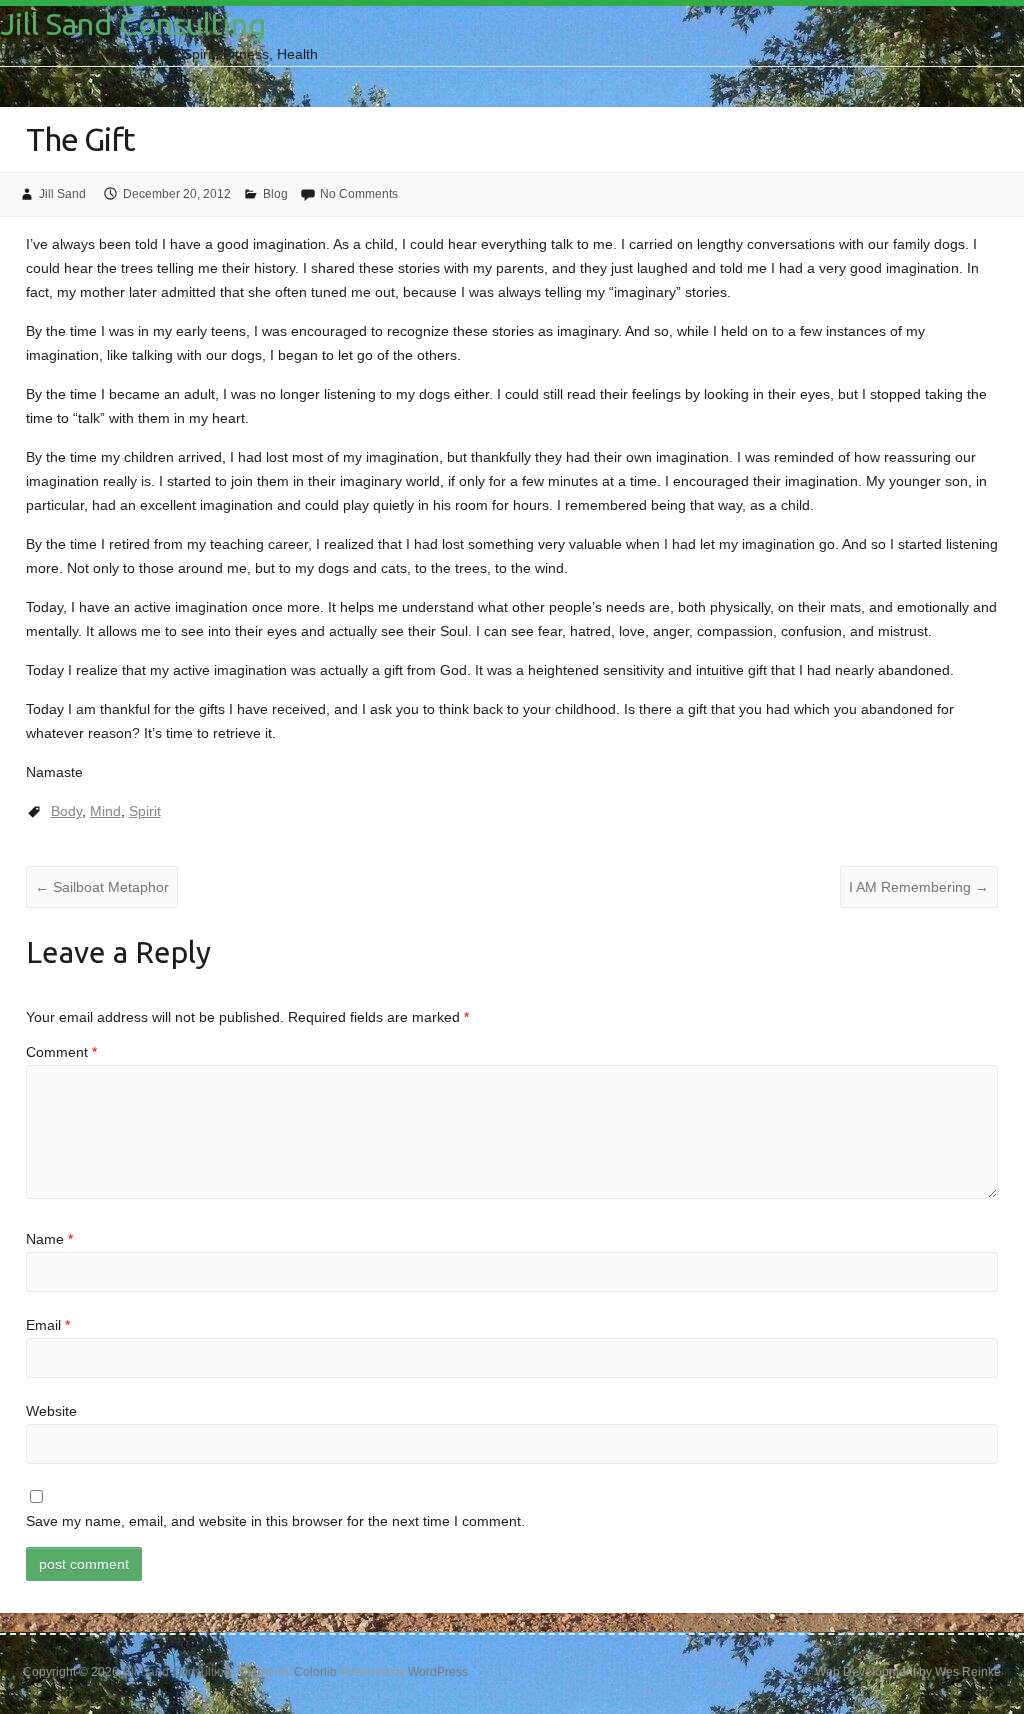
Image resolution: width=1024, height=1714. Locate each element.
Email (48, 1325)
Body (66, 811)
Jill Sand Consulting (133, 24)
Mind (105, 811)
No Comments (359, 194)
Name (49, 1239)
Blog (275, 194)
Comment (61, 1052)
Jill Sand (62, 194)
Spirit (145, 811)
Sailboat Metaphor (102, 887)
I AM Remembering (919, 887)
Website (51, 1411)
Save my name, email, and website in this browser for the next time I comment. (275, 1521)
